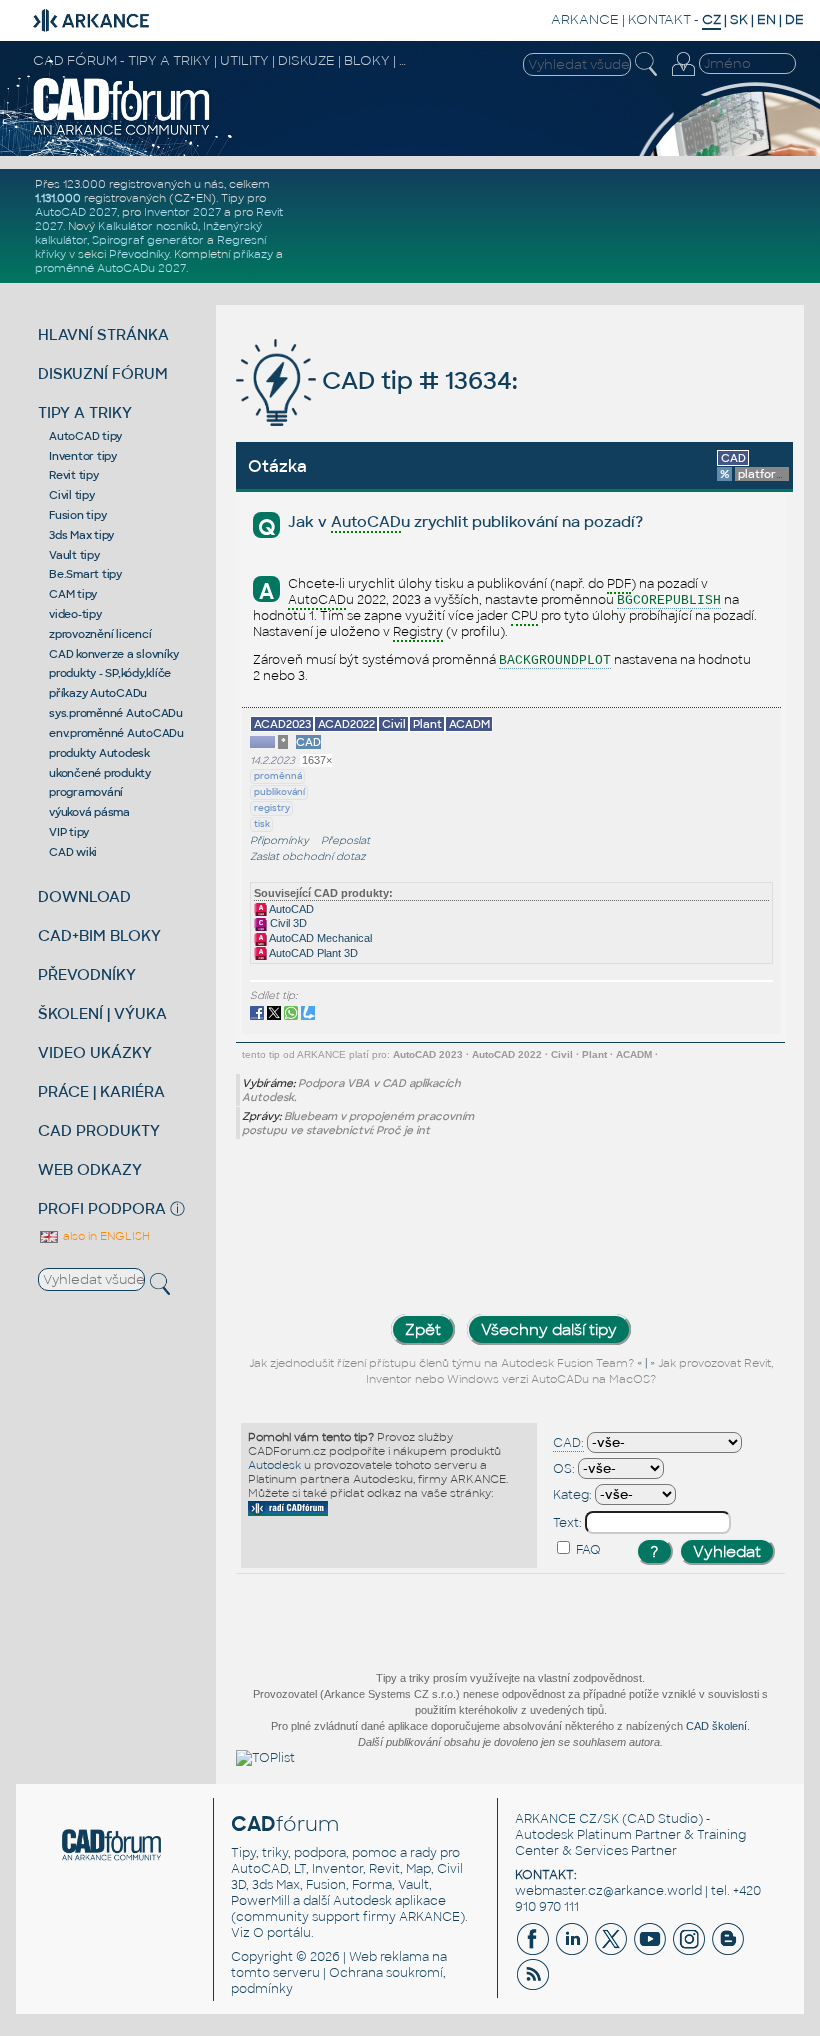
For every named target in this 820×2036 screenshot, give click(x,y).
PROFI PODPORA (102, 1208)
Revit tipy (74, 475)
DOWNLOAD (84, 896)
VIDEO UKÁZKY (95, 1052)
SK (739, 19)
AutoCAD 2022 (507, 1054)
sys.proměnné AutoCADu (116, 713)
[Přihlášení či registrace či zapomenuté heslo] (683, 76)
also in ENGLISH (105, 1236)
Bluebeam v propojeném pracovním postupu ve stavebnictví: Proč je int (358, 1123)
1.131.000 (58, 198)
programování (86, 792)
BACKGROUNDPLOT (555, 660)
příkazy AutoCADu (98, 693)
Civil (562, 1054)
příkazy (253, 254)
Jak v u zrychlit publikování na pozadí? (465, 521)
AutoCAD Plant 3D (312, 953)
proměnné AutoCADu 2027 (110, 268)
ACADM (634, 1054)
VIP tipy (69, 832)
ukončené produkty (100, 773)
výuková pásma (89, 812)
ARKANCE (585, 19)
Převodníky (139, 254)
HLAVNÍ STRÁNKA (103, 334)
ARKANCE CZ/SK (567, 1819)
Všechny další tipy (549, 1329)
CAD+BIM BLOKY (99, 935)
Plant (594, 1054)
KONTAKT (659, 19)
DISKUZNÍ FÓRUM (103, 373)
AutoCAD (290, 909)
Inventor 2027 (182, 212)
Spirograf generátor (148, 240)
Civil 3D (287, 923)
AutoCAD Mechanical (319, 938)
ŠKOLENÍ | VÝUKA (102, 1013)
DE (794, 19)
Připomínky (279, 840)
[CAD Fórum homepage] (122, 133)
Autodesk (274, 1465)
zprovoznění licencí (100, 634)
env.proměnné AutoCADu (116, 733)
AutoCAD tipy (85, 436)
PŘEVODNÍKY (87, 974)
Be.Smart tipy (85, 574)
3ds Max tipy (81, 535)
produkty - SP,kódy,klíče (110, 673)
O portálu (282, 1933)
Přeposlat (345, 840)
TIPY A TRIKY (85, 412)
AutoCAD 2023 (428, 1054)
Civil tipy (72, 495)
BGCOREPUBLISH (669, 600)
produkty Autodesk (99, 753)
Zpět (423, 1329)
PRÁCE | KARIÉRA (101, 1091)
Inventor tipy (83, 456)
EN (766, 19)
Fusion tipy (77, 515)
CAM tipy (73, 594)
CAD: (568, 1443)
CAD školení (716, 1726)
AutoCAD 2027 (76, 212)
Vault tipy (74, 555)
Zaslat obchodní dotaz (308, 856)
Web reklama (389, 1957)
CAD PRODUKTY (99, 1130)
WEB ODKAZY (90, 1169)
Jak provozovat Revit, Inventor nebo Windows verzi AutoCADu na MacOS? (569, 1371)
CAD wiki (73, 852)
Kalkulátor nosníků (148, 226)
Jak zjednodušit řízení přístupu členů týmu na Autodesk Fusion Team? (441, 1364)
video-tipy (75, 614)
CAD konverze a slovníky (113, 654)
